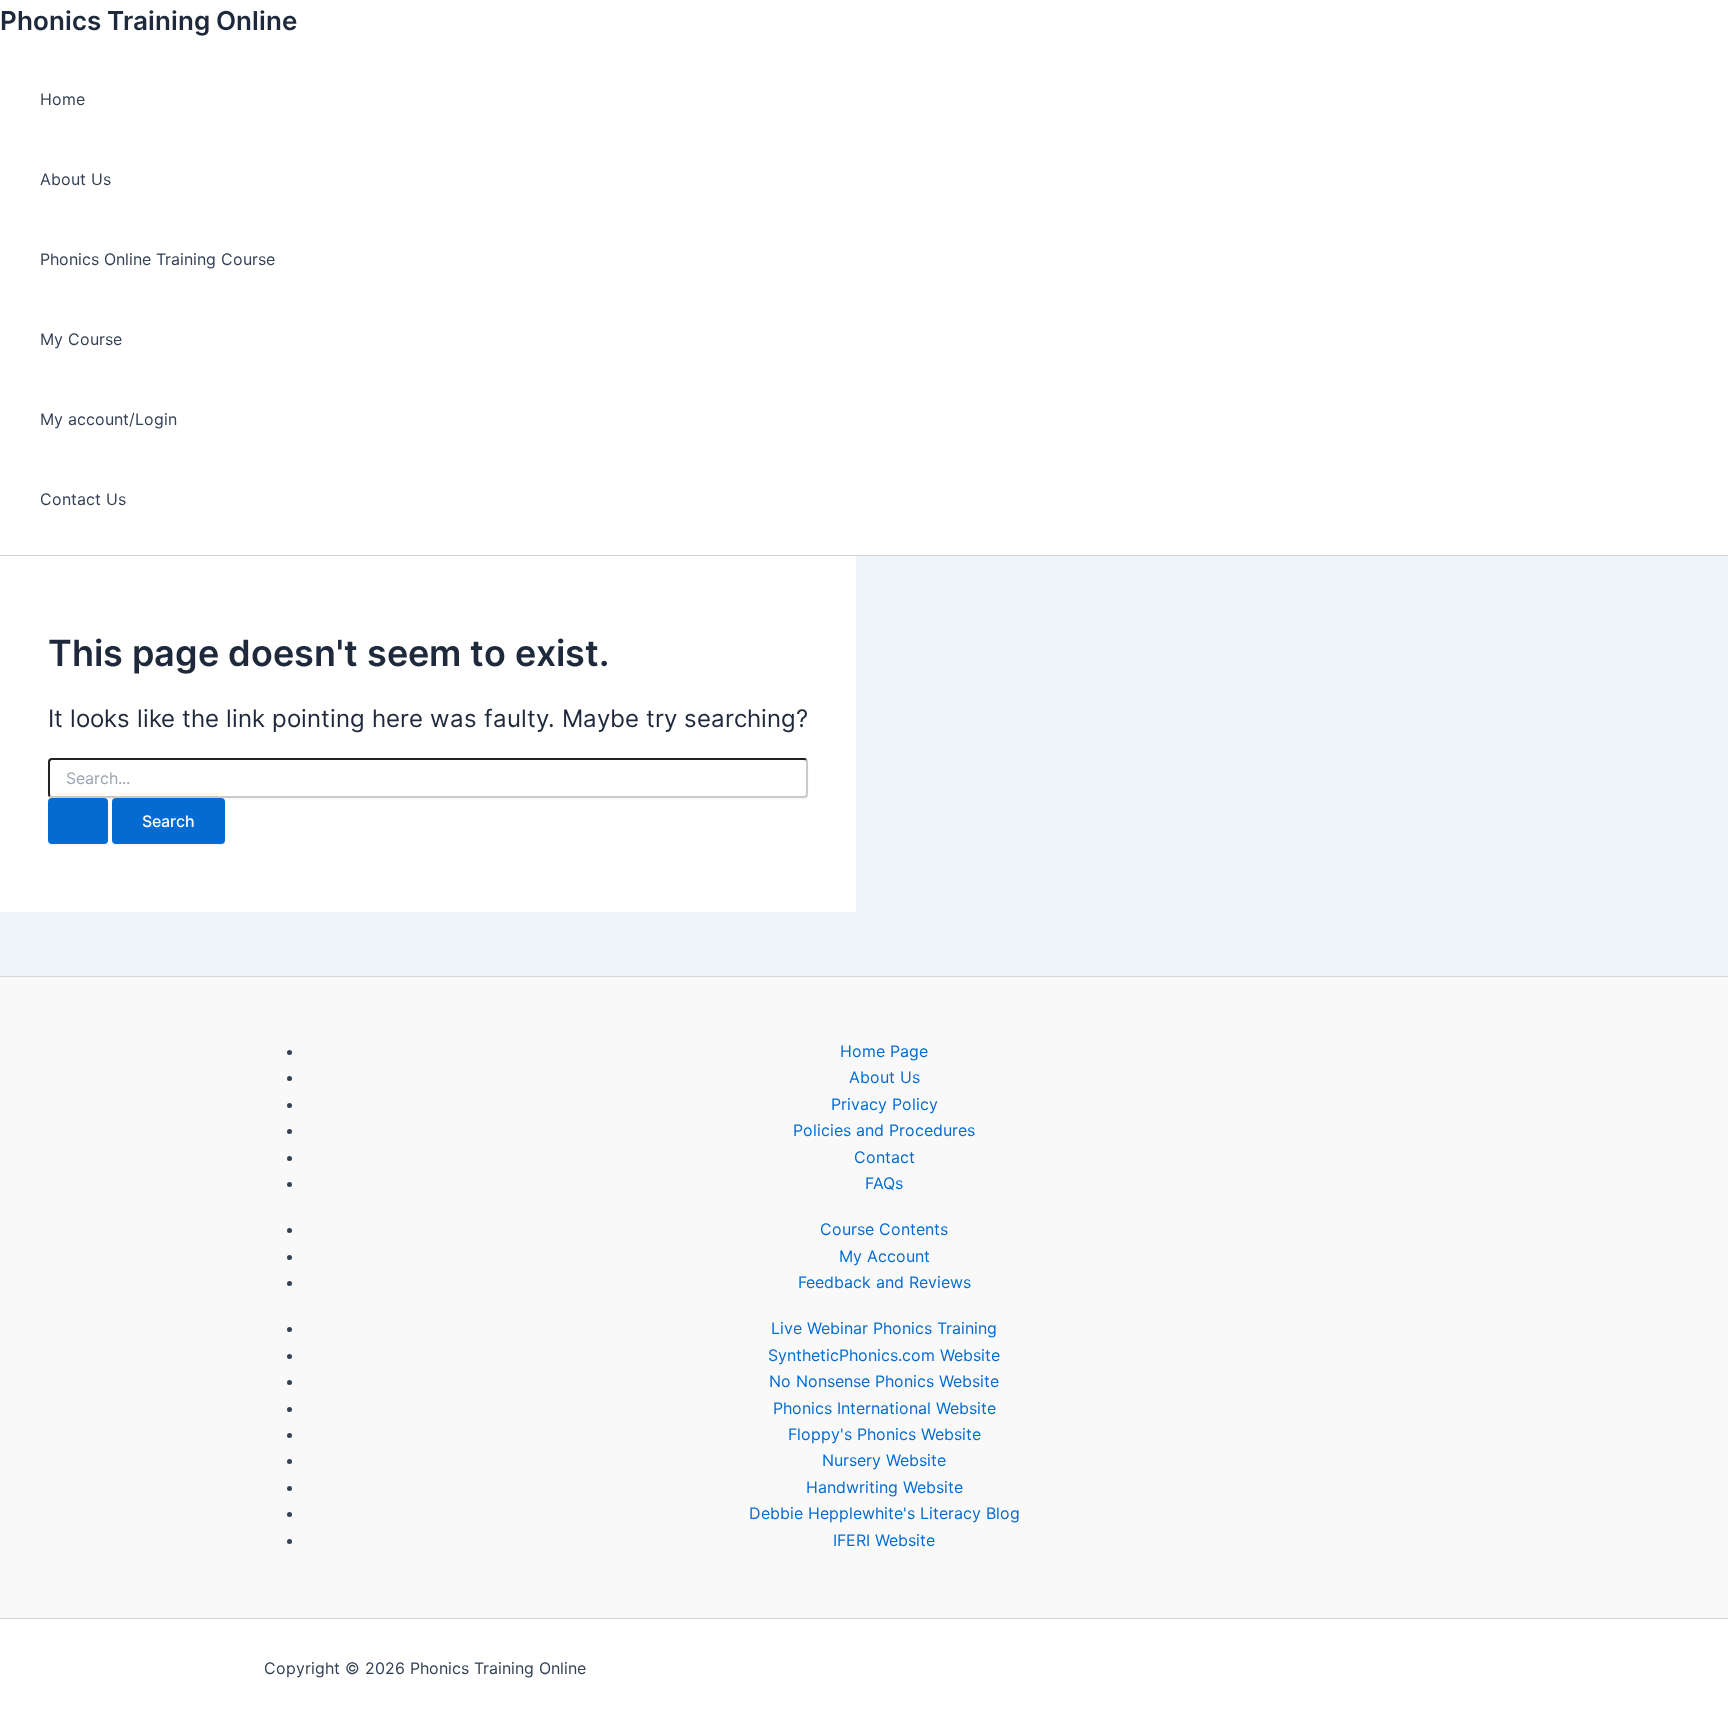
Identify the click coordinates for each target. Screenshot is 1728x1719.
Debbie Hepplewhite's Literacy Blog (884, 1513)
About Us (75, 179)
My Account (884, 1256)
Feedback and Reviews (884, 1282)
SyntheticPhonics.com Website (884, 1355)
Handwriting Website (884, 1487)
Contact (884, 1157)
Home (62, 99)
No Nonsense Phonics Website (884, 1381)
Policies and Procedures (884, 1130)
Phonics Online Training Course (157, 259)
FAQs (884, 1183)
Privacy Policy (884, 1104)
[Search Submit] (78, 821)
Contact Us (83, 499)
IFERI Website (884, 1540)
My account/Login (108, 419)
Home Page (884, 1051)
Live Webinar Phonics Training (884, 1328)
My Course (81, 339)
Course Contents (884, 1229)
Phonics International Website (884, 1408)
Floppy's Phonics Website (884, 1434)
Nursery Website (884, 1460)
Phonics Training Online (148, 20)
